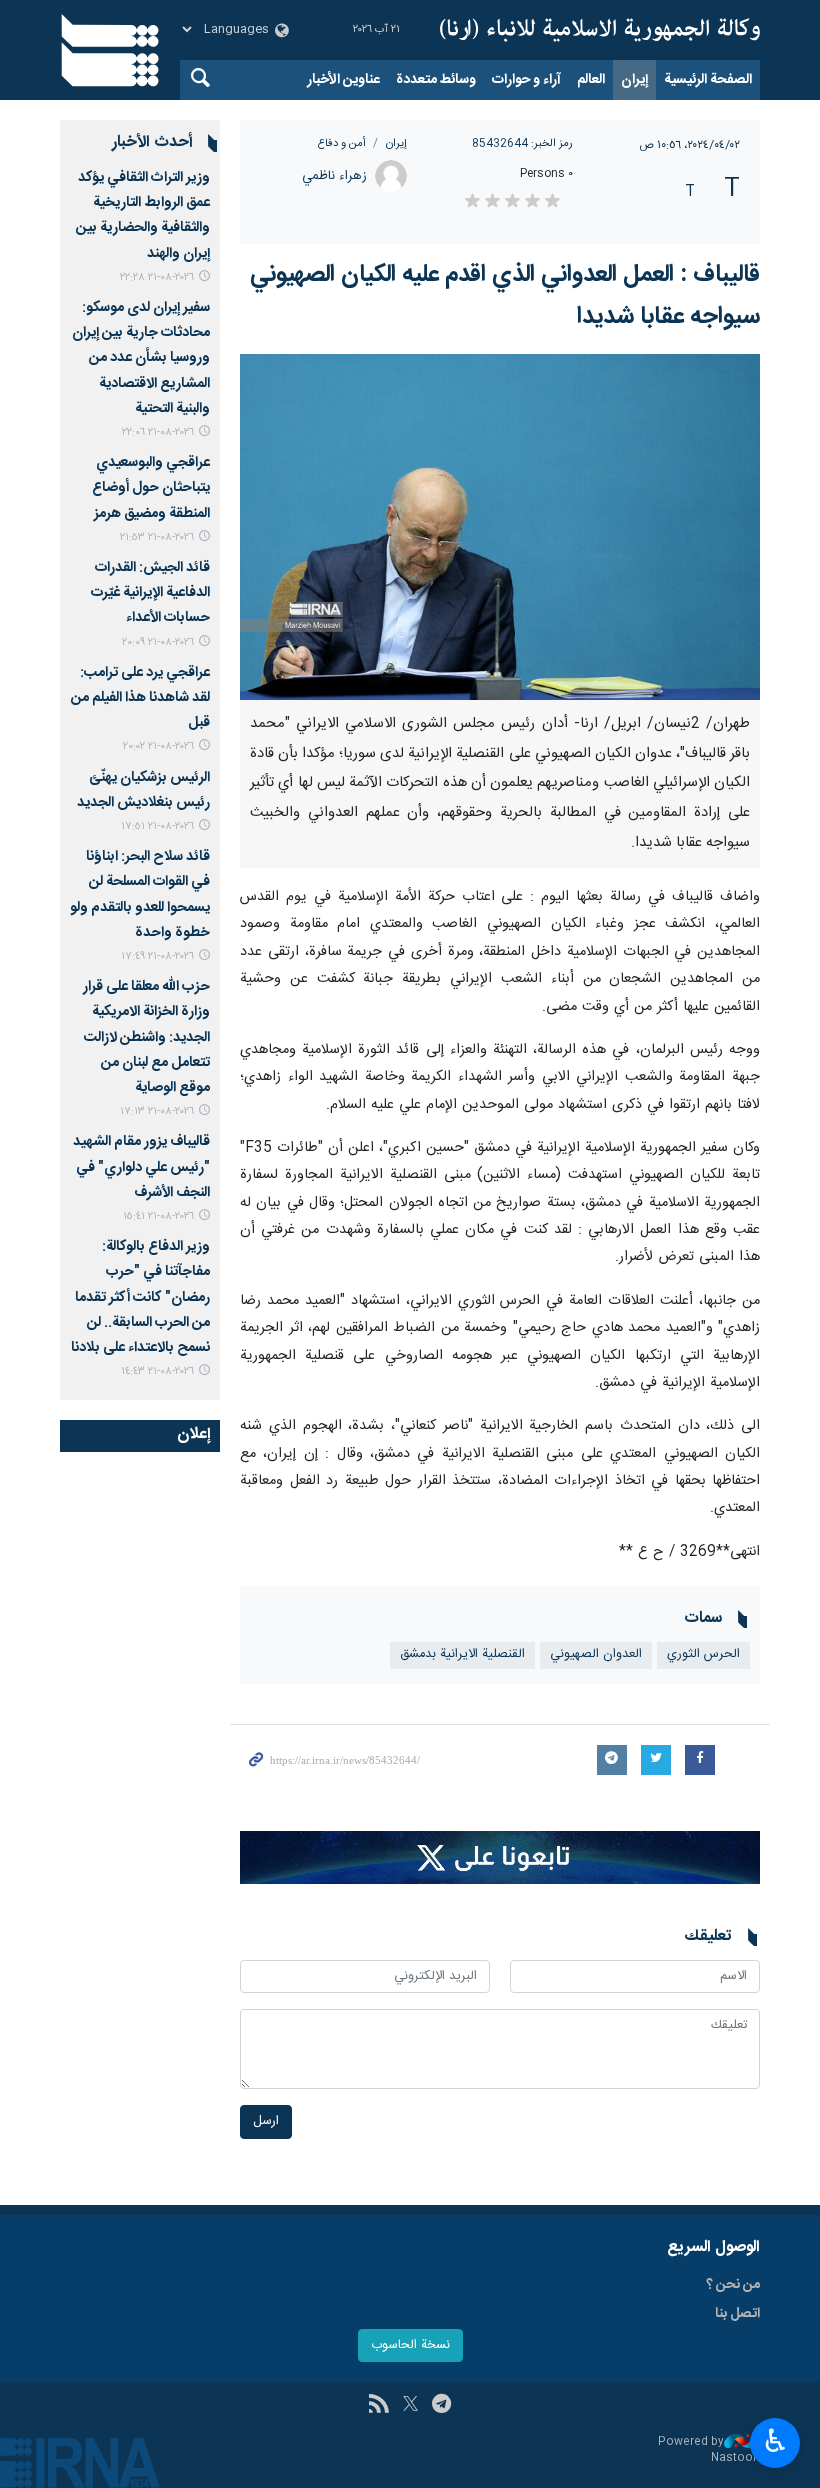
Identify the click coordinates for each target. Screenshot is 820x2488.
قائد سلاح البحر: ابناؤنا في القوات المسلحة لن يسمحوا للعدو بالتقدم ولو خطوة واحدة (140, 895)
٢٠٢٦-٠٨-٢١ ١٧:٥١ (157, 826)
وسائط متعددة (436, 80)
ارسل (266, 2121)
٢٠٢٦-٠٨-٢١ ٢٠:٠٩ (158, 642)
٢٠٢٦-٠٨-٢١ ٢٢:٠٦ (158, 432)
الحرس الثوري (703, 1654)
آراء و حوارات (526, 80)
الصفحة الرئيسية (708, 80)
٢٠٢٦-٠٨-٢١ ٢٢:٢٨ (157, 277)
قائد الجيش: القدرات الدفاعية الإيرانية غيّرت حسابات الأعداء (150, 593)
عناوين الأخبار (343, 80)
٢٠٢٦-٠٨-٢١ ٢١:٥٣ (157, 537)
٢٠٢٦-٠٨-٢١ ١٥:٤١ (158, 1216)
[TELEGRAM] (441, 2406)
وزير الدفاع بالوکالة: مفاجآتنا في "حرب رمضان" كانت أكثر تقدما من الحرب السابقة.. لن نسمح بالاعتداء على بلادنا (140, 1297)
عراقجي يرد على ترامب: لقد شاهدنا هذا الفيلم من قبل (140, 698)
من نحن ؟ (733, 2285)
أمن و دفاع (342, 143)
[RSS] (378, 2406)
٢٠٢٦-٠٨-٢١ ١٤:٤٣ (157, 1371)
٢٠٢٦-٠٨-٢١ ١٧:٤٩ (157, 956)
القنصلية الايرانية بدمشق (462, 1654)
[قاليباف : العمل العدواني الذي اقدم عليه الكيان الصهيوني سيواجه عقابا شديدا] (500, 527)
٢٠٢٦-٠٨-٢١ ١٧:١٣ (157, 1111)
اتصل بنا (737, 2314)
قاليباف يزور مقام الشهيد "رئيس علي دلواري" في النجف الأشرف (141, 1167)
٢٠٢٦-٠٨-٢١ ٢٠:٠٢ (158, 746)
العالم (591, 80)
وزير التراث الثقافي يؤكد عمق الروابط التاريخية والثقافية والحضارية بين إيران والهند (143, 216)
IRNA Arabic (600, 30)
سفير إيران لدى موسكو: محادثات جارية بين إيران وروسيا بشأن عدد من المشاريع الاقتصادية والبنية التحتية (141, 358)
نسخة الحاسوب (410, 2345)
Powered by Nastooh (709, 2450)
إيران (634, 80)
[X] (410, 2406)
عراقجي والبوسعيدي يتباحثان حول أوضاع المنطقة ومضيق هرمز (151, 488)
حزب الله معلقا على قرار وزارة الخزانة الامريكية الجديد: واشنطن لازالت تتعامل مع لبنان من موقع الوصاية (146, 1037)
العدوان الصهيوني (596, 1654)
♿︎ (775, 2441)
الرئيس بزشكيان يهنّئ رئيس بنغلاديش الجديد (143, 790)
